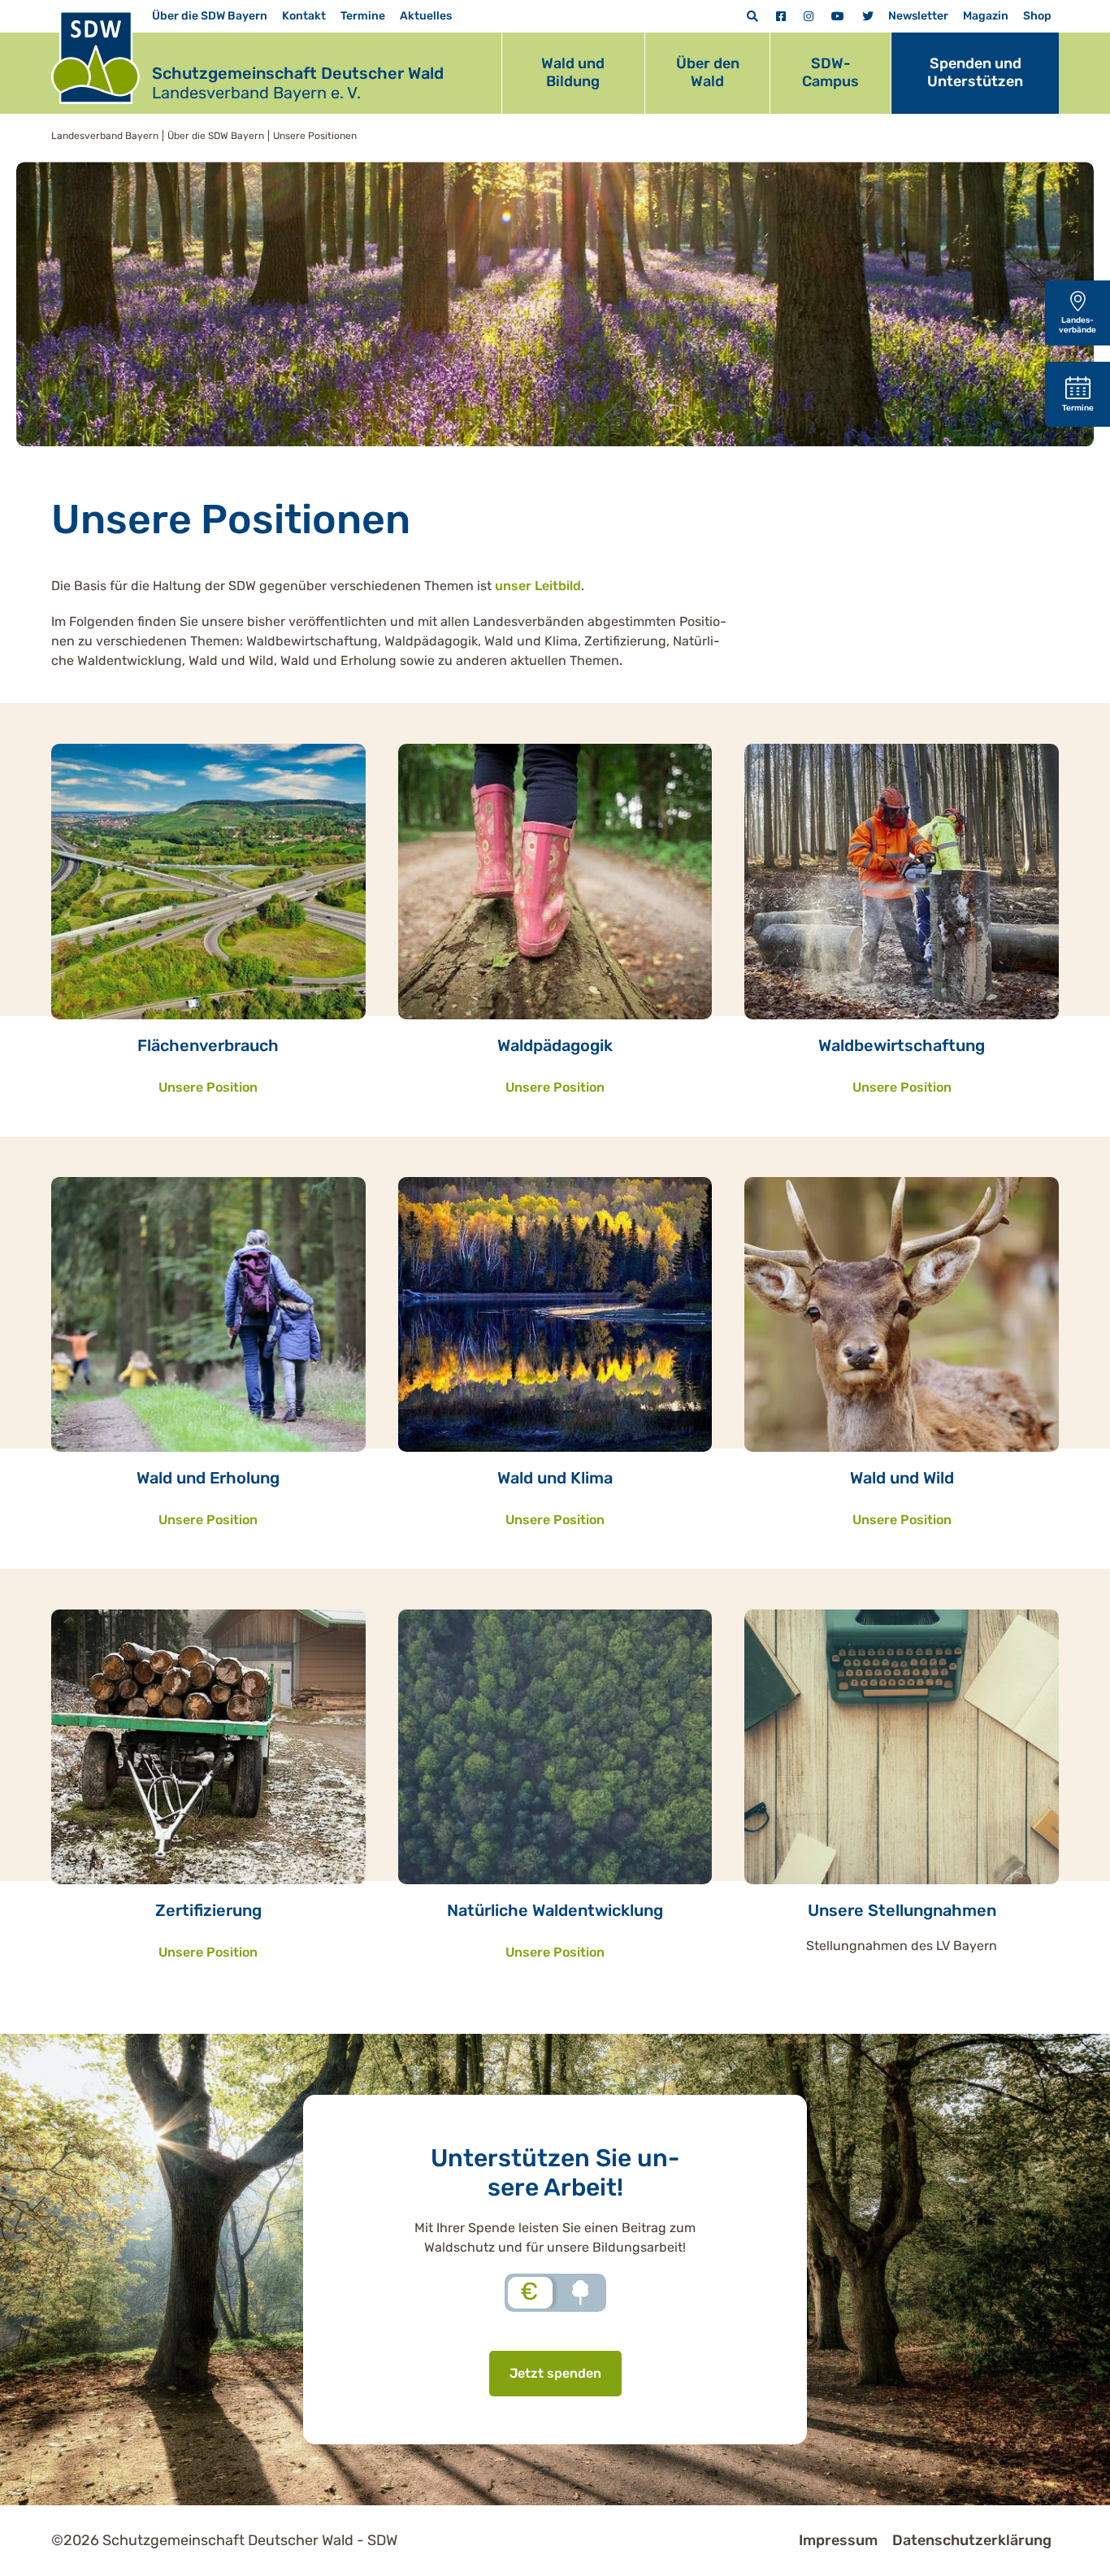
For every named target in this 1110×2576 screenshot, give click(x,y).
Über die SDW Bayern (210, 16)
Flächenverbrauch (208, 1045)
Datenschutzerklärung (972, 2540)
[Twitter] (868, 17)
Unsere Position (208, 1087)
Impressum (838, 2540)
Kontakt (304, 16)
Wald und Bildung (573, 72)
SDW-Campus (830, 72)
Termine (363, 16)
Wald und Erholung (208, 1478)
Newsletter (918, 16)
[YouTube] (838, 17)
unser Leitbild (538, 586)
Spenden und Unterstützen (975, 72)
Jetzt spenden (555, 2373)
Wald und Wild (902, 1478)
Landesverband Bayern (105, 136)
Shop (1037, 16)
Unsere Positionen (315, 136)
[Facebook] (781, 17)
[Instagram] (809, 17)
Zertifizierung (208, 1910)
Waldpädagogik (555, 1045)
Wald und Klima (555, 1478)
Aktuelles (426, 16)
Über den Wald (708, 72)
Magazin (986, 16)
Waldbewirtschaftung (902, 1045)
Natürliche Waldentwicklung (555, 1910)
